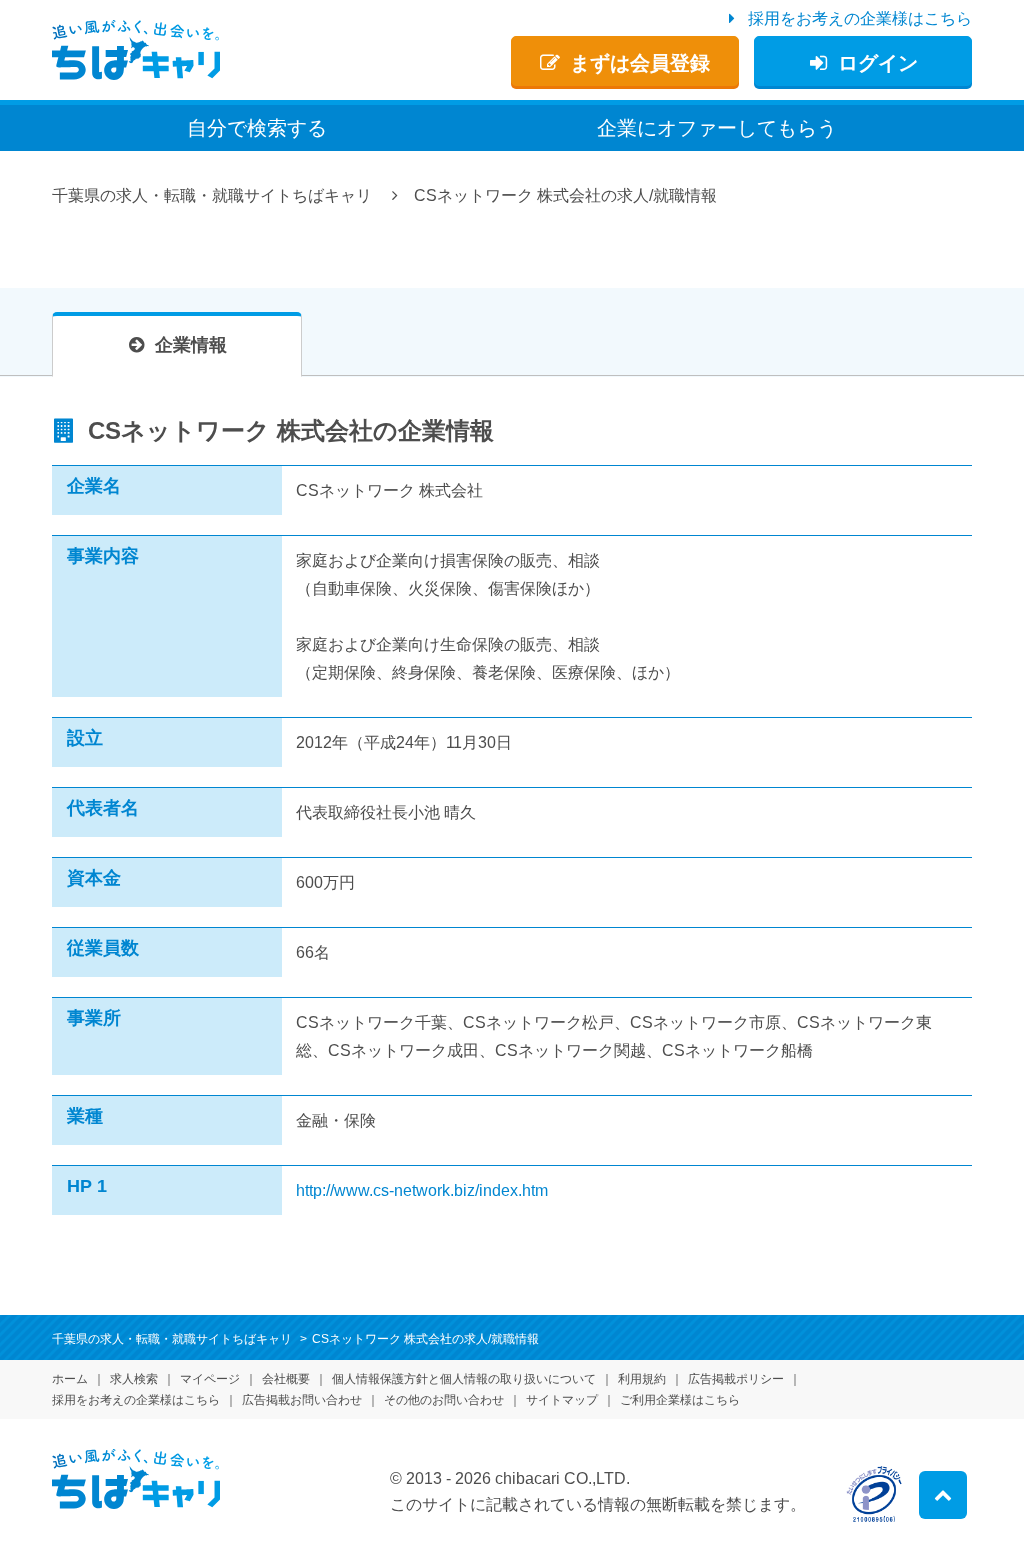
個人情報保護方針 (464, 1379)
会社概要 (286, 1379)
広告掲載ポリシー (736, 1379)
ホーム (70, 1379)
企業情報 (191, 345)
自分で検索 (257, 128)
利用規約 (642, 1379)
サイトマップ (562, 1400)
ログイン (878, 63)
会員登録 (640, 63)
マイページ (210, 1379)
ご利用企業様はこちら (680, 1400)
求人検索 (134, 1379)
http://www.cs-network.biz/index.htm (422, 1190)
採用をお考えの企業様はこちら (860, 18)
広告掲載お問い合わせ (302, 1400)
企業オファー (717, 128)
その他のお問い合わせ (444, 1400)
